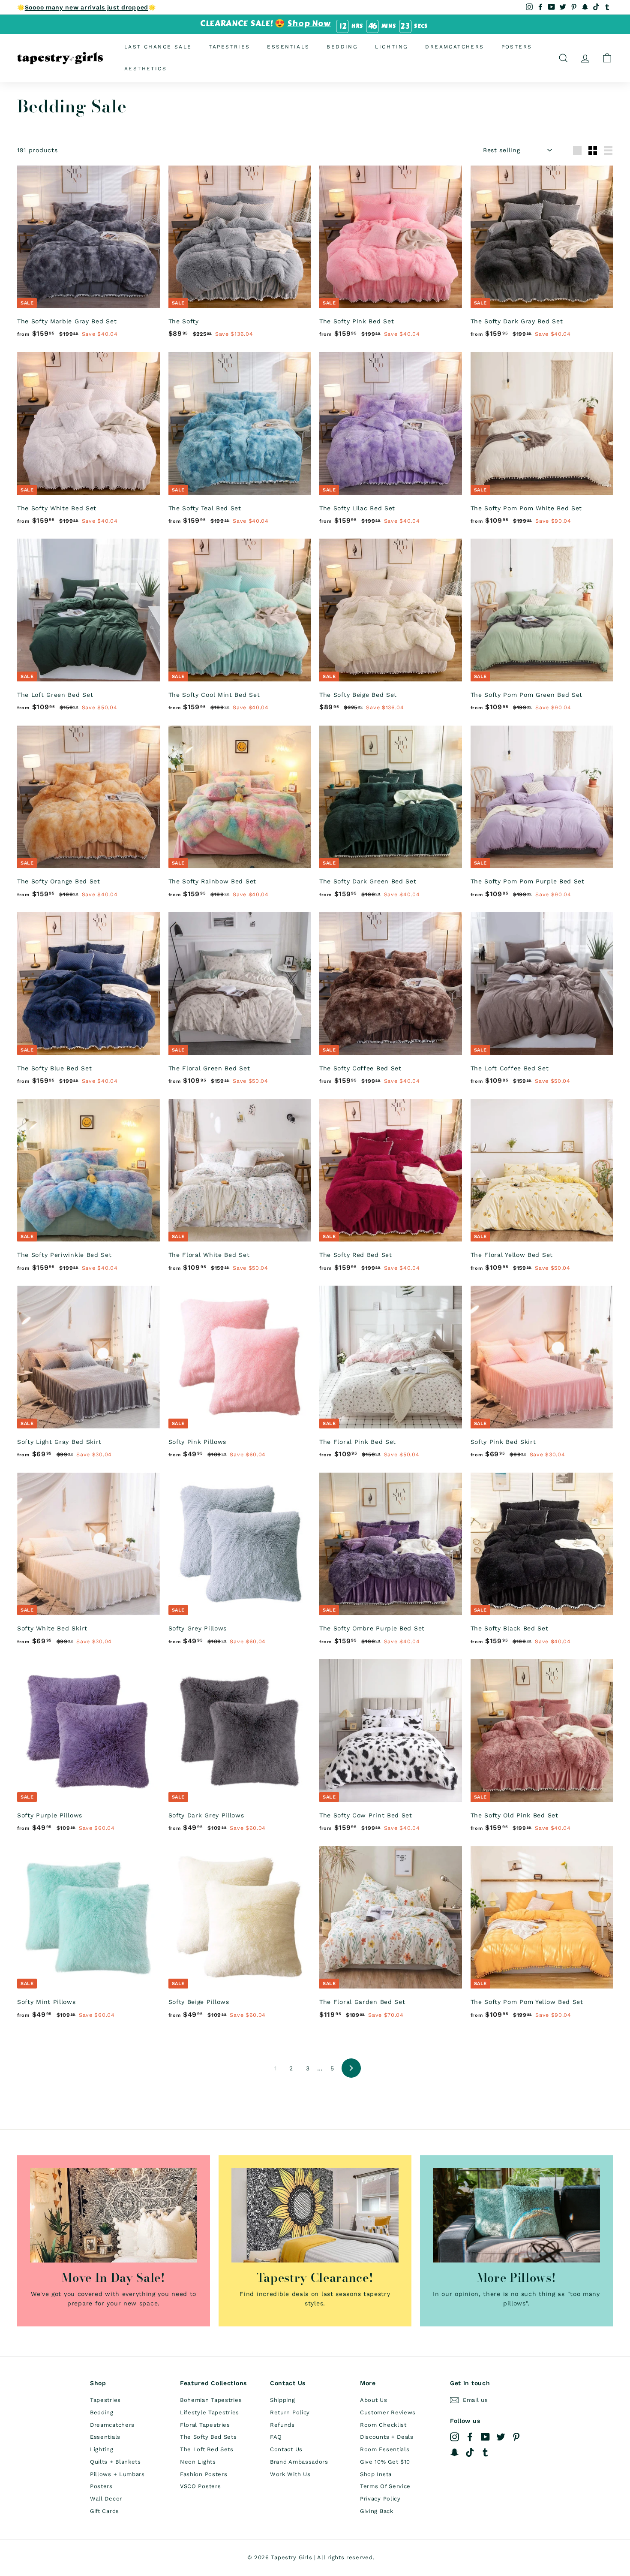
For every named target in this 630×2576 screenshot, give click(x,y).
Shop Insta (376, 2474)
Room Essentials (385, 2449)
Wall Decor (106, 2499)
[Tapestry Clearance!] (315, 2215)
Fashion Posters (204, 2474)
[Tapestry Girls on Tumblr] (485, 2452)
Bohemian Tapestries (211, 2400)
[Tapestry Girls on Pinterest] (516, 2436)
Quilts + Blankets (115, 2462)
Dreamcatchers (454, 47)
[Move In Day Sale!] (114, 2215)
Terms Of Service (385, 2486)
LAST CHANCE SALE (158, 47)
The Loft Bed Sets (207, 2449)
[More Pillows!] (516, 2215)
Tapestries (229, 47)
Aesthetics (145, 69)
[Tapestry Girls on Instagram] (454, 2436)
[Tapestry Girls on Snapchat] (454, 2452)
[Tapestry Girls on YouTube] (485, 2436)
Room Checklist (383, 2425)
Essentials (288, 47)
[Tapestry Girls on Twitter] (501, 2436)
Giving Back (377, 2511)
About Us (374, 2400)
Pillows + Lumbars (117, 2474)
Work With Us (290, 2474)
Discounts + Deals (387, 2437)
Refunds (282, 2425)
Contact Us (286, 2449)
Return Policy (290, 2412)
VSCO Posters (200, 2486)
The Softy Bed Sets (208, 2437)
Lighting (391, 47)
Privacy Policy (380, 2499)
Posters (517, 47)
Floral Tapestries (205, 2425)
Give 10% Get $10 (385, 2462)
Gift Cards (105, 2511)
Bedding (342, 47)
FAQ (276, 2437)
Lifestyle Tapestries (210, 2412)
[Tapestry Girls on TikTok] (470, 2452)
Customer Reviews (388, 2412)
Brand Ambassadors (299, 2462)
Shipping (283, 2400)
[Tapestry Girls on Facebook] (470, 2436)
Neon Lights (198, 2462)
